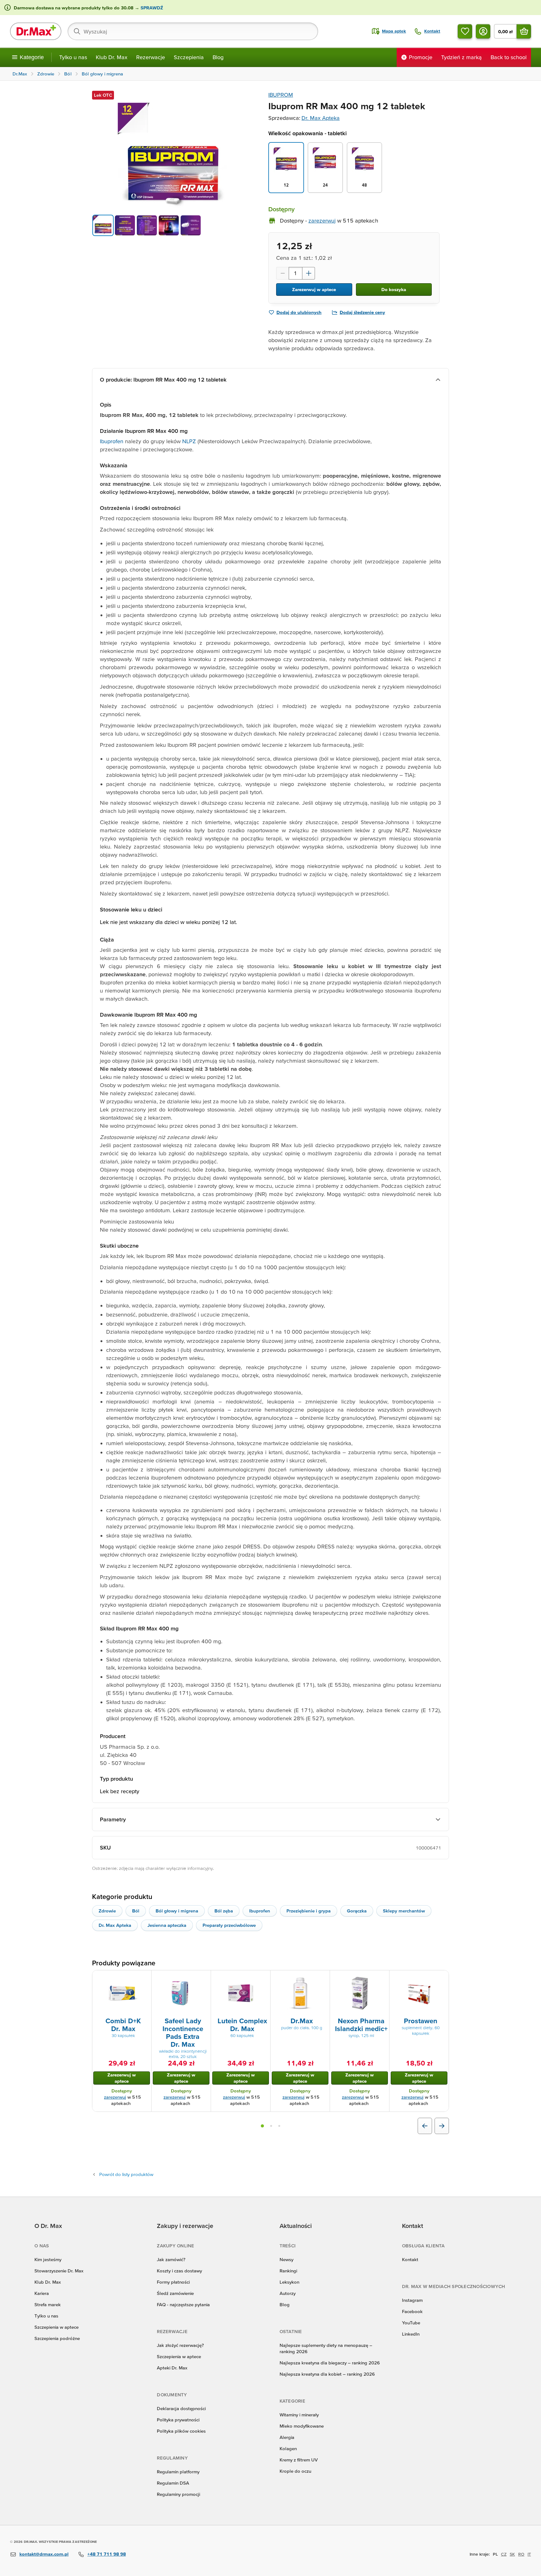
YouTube (411, 2323)
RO (521, 2554)
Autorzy (288, 2293)
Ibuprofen (112, 441)
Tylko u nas (73, 57)
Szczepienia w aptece (57, 2327)
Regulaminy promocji (178, 2494)
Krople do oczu (295, 2471)
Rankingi (288, 2271)
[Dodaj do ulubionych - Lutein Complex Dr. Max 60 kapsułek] (263, 1978)
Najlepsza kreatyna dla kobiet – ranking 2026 (327, 2374)
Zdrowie (107, 1911)
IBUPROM (281, 95)
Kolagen (288, 2448)
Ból (136, 1911)
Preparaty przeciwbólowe (229, 1925)
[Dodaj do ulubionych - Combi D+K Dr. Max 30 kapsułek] (144, 1978)
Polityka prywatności (178, 2420)
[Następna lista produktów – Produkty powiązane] (442, 2126)
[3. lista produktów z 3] (279, 2126)
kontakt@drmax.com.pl (44, 2554)
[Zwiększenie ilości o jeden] (309, 273)
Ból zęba (224, 1911)
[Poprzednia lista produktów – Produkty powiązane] (425, 2126)
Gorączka (357, 1911)
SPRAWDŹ (151, 8)
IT (529, 2554)
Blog (218, 57)
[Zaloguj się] (483, 31)
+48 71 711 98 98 (107, 2554)
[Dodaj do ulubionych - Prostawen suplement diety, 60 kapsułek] (442, 1978)
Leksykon (289, 2282)
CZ (504, 2554)
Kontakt (410, 2259)
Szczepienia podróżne (57, 2338)
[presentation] (122, 1993)
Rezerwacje (151, 57)
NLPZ (190, 441)
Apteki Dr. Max (172, 2368)
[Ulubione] (465, 31)
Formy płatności (173, 2282)
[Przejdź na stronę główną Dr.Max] (36, 31)
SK (512, 2554)
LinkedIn (411, 2334)
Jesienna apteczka (167, 1925)
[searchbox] (193, 31)
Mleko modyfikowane (302, 2426)
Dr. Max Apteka (321, 118)
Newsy (286, 2259)
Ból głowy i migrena (177, 1911)
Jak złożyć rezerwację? (180, 2345)
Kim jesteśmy (48, 2259)
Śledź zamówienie (175, 2293)
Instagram (412, 2300)
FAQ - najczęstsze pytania (183, 2304)
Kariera (42, 2293)
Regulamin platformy (178, 2472)
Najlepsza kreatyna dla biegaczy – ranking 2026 (330, 2363)
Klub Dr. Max (112, 57)
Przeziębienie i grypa (309, 1911)
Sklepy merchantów (404, 1911)
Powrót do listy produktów (126, 2174)
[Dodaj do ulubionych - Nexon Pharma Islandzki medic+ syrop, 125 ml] (382, 1978)
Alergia (287, 2437)
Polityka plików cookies (181, 2431)
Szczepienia (189, 57)
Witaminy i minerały (299, 2415)
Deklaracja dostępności (181, 2408)
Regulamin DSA (173, 2483)
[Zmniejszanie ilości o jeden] (282, 273)
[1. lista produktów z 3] (262, 2126)
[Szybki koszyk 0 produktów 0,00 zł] (524, 31)
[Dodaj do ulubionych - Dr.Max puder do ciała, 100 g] (323, 1978)
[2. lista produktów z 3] (271, 2126)
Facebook (412, 2311)
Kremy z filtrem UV (299, 2460)
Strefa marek (48, 2304)
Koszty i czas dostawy (179, 2271)
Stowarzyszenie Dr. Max (59, 2271)
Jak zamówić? (171, 2259)
